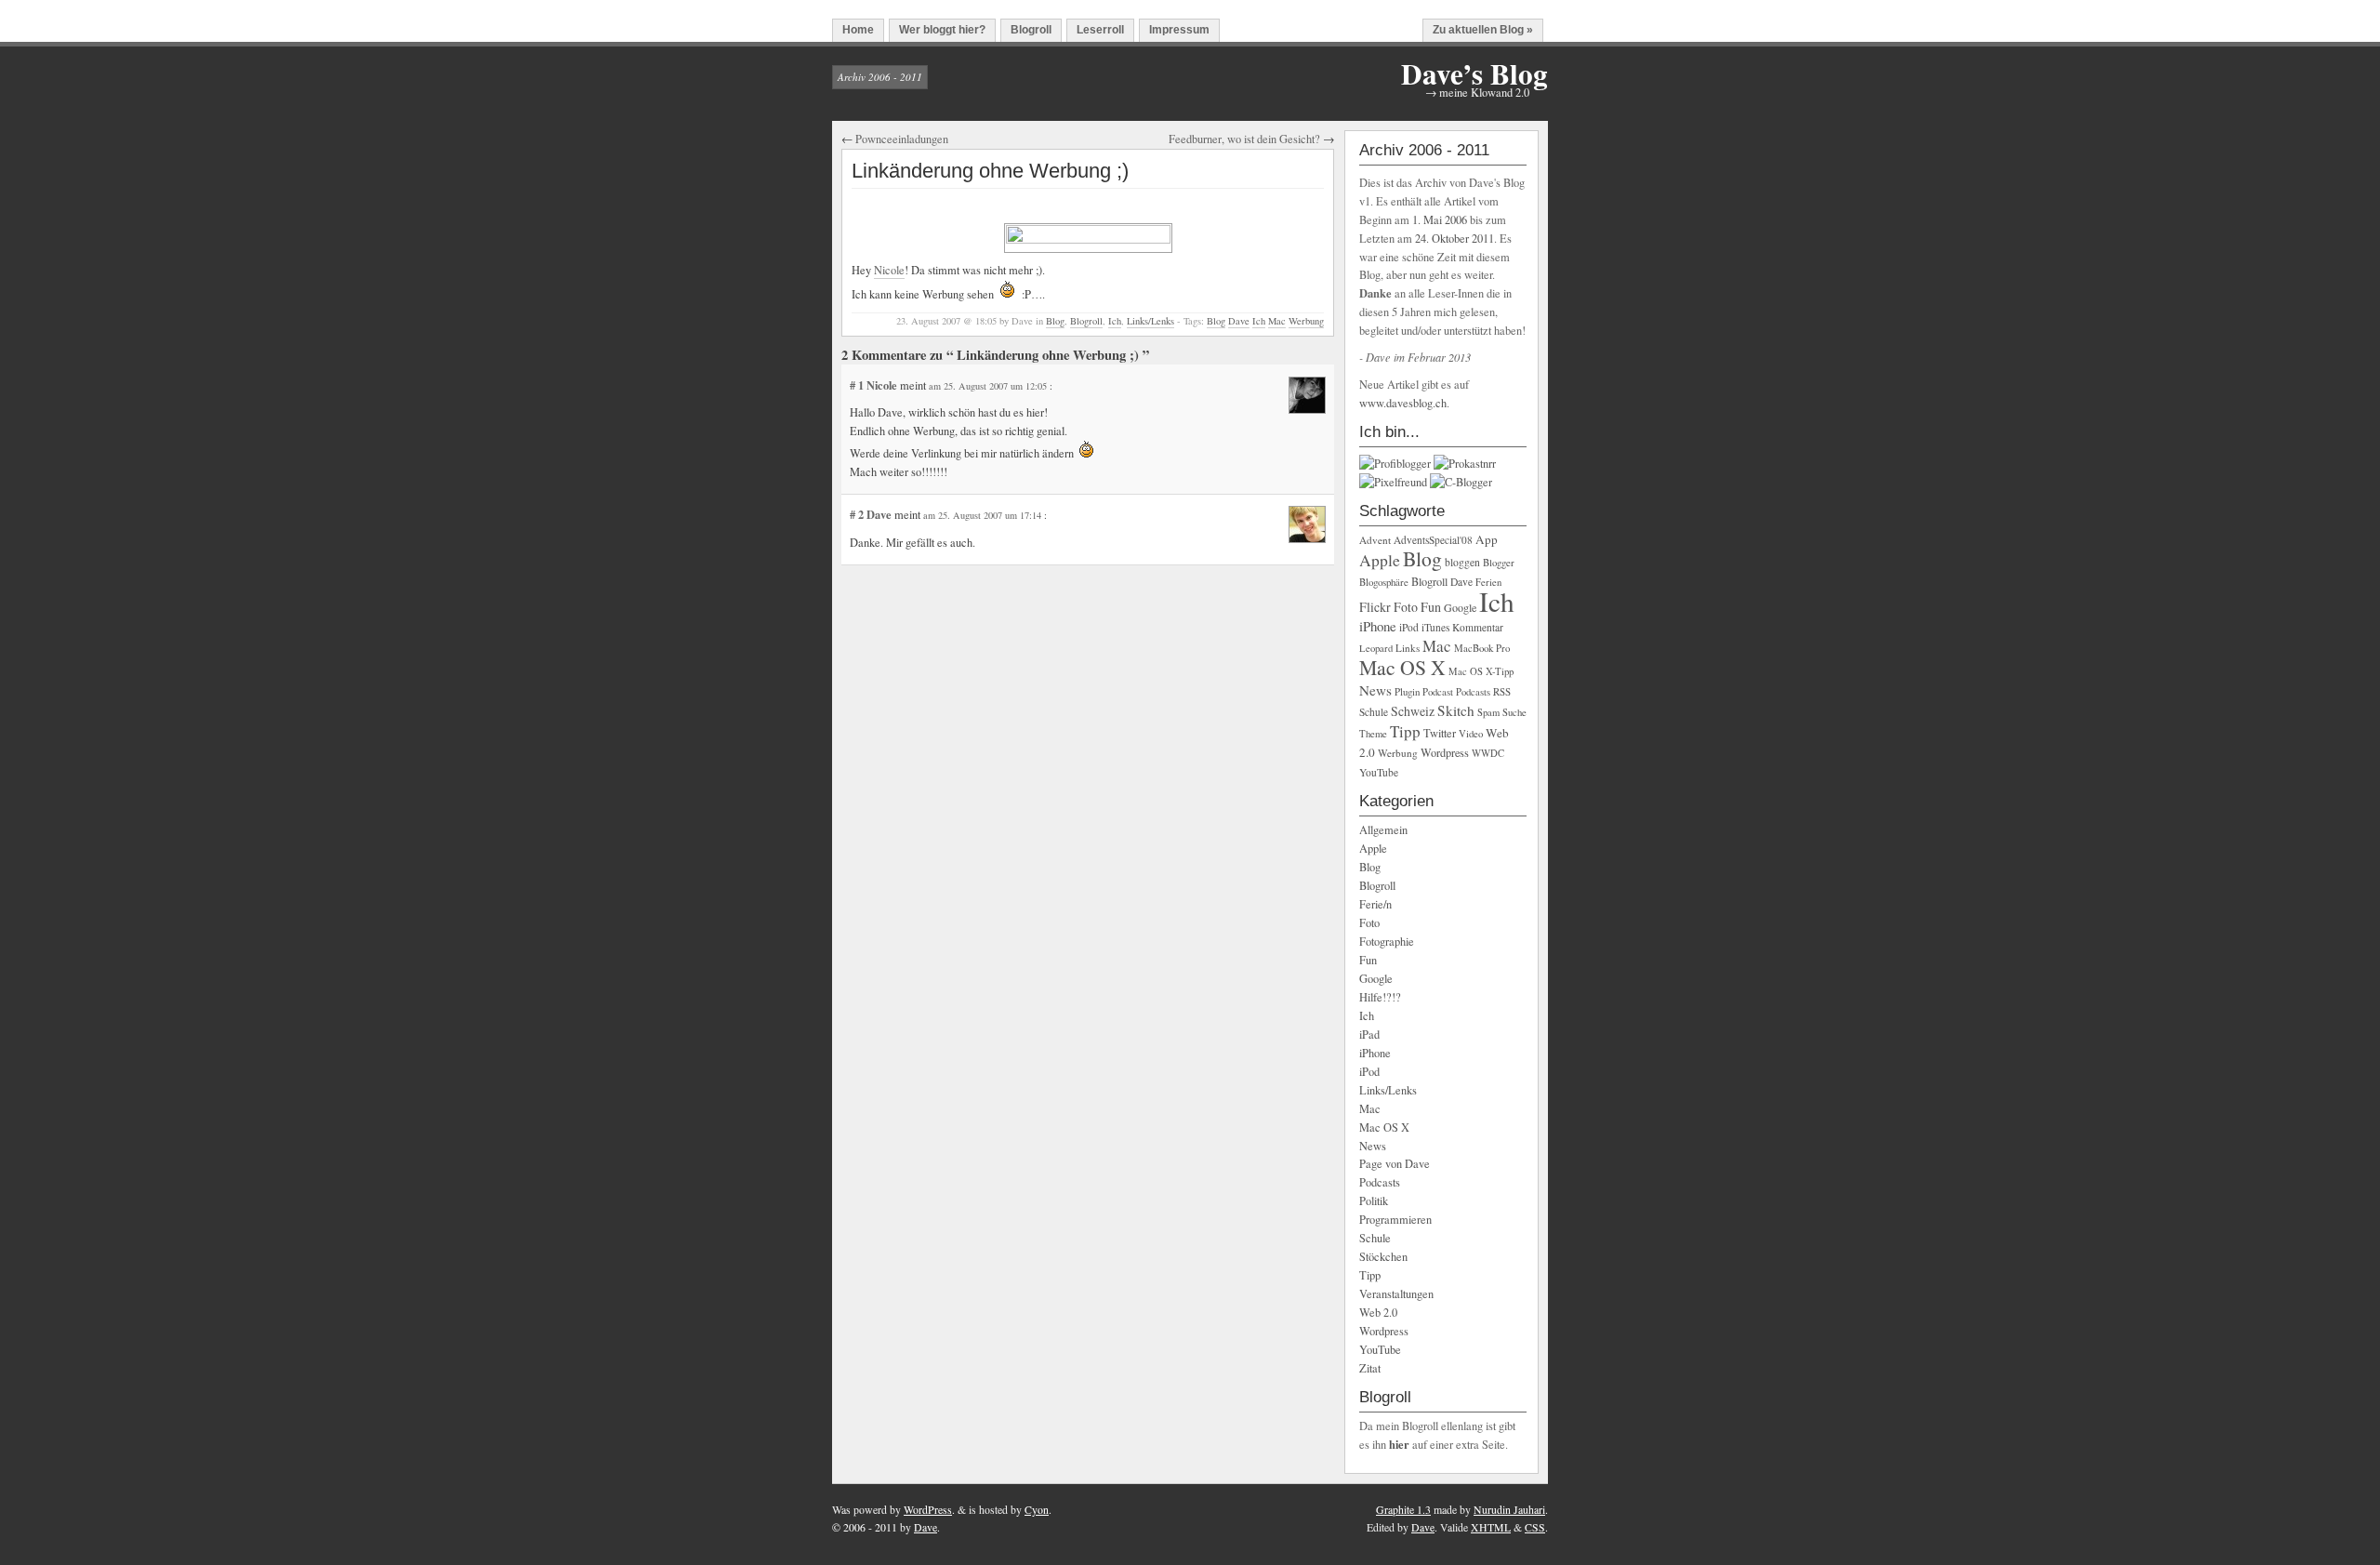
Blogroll (1031, 30)
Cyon (1037, 1509)
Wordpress (1445, 752)
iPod (1409, 627)
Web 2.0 (1378, 1313)
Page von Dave (1395, 1164)
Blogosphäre (1384, 582)
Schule (1374, 712)
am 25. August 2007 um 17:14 (984, 515)
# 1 (858, 385)
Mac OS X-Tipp (1481, 671)
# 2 (858, 514)
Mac (1277, 321)
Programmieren (1395, 1220)
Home (858, 30)
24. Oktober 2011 (1454, 239)
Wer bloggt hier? (942, 30)
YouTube (1379, 772)
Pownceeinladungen (902, 139)
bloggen (1462, 562)
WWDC (1488, 753)
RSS (1502, 691)
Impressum (1179, 30)
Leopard (1376, 648)
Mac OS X (1402, 667)
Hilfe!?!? (1380, 997)
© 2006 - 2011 (865, 1527)
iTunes (1435, 627)
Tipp (1405, 731)
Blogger (1499, 563)
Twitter (1440, 733)
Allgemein (1383, 830)
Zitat (1370, 1368)
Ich (1115, 321)
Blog (1055, 321)
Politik (1374, 1201)
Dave (1239, 321)
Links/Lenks (1150, 321)
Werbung (1306, 321)
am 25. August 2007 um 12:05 (989, 386)
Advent (1375, 540)
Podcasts (1473, 692)
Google (1460, 607)
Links (1408, 648)
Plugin (1407, 691)
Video (1471, 734)
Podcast (1438, 692)
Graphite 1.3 (1403, 1509)
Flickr (1375, 607)
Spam (1488, 712)
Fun (1431, 607)
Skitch (1456, 710)
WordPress (928, 1509)
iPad (1369, 1034)
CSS (1535, 1527)
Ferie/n (1375, 904)
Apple (1380, 560)
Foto (1406, 607)
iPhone (1378, 626)
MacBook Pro (1482, 648)
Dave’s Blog (1474, 73)
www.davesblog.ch (1403, 403)
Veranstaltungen (1396, 1294)
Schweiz (1413, 711)
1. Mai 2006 (1440, 220)
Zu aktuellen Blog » (1483, 30)
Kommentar (1478, 627)
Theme (1373, 734)
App (1487, 539)
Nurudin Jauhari (1509, 1509)
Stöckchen (1383, 1257)
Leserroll (1100, 30)
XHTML (1491, 1527)
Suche (1514, 712)
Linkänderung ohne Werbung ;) (990, 171)
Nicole (889, 270)
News (1375, 690)
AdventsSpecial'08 (1433, 540)
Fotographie (1387, 942)
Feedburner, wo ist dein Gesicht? (1244, 139)
